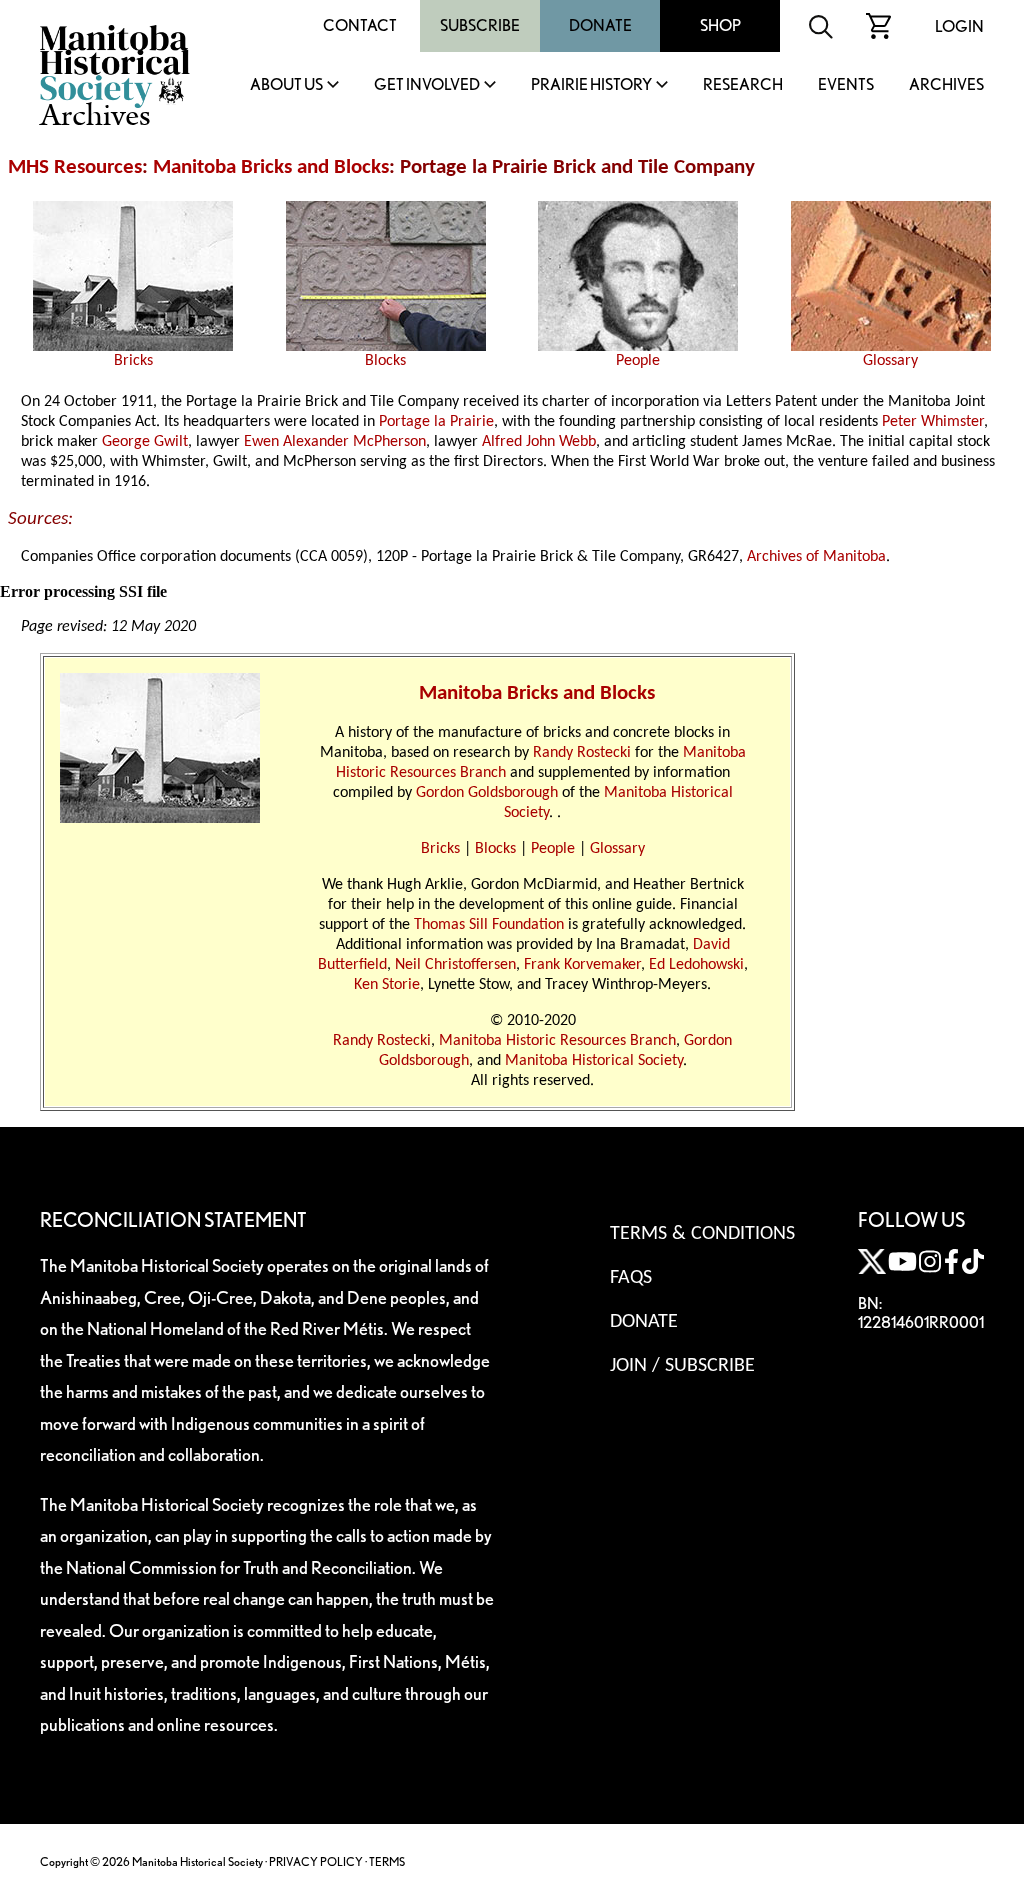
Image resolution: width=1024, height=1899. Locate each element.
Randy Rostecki (582, 753)
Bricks (133, 361)
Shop (720, 25)
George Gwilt (145, 442)
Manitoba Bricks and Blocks (271, 167)
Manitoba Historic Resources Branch (557, 1041)
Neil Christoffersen (455, 965)
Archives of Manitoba (816, 557)
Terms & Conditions (702, 1234)
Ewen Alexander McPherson (335, 442)
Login (959, 26)
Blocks (385, 361)
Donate (600, 25)
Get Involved (427, 85)
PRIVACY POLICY (316, 1861)
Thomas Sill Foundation (489, 925)
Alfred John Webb (539, 442)
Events (846, 85)
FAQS (631, 1278)
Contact (360, 25)
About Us (286, 85)
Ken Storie (387, 985)
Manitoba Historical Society (594, 1061)
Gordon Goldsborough (487, 793)
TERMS (387, 1861)
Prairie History (591, 85)
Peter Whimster (933, 422)
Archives (946, 85)
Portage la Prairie (436, 422)
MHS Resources (75, 167)
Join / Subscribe (682, 1366)
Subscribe (480, 25)
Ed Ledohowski (696, 965)
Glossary (890, 361)
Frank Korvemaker (582, 965)
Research (743, 85)
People (638, 361)
